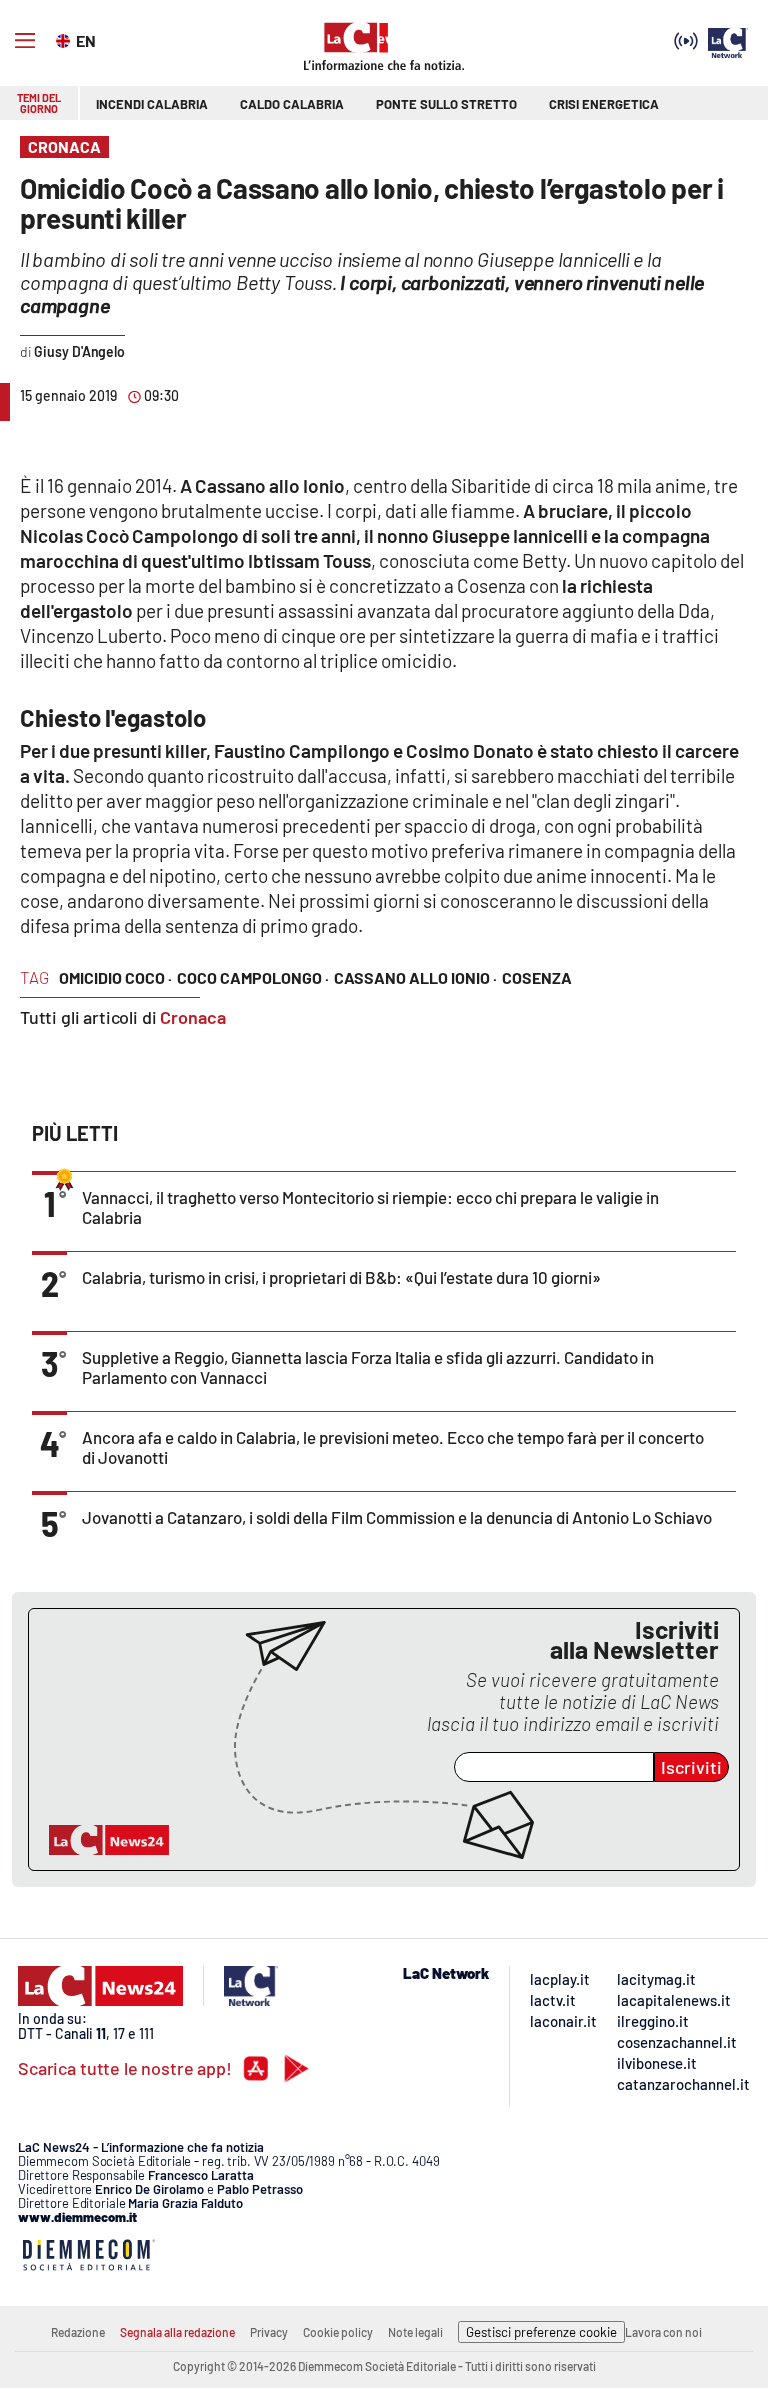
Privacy (269, 2332)
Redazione (78, 2332)
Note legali (415, 2332)
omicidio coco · (115, 977)
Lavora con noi (663, 2332)
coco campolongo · (253, 977)
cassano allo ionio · (415, 977)
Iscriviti (691, 1767)
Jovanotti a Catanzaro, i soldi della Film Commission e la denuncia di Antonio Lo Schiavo (397, 1517)
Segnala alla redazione (177, 2332)
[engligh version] (65, 39)
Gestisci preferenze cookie (541, 2332)
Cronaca (193, 1017)
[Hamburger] (25, 41)
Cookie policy (338, 2332)
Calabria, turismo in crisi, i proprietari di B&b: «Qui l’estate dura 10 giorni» (341, 1277)
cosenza (537, 977)
